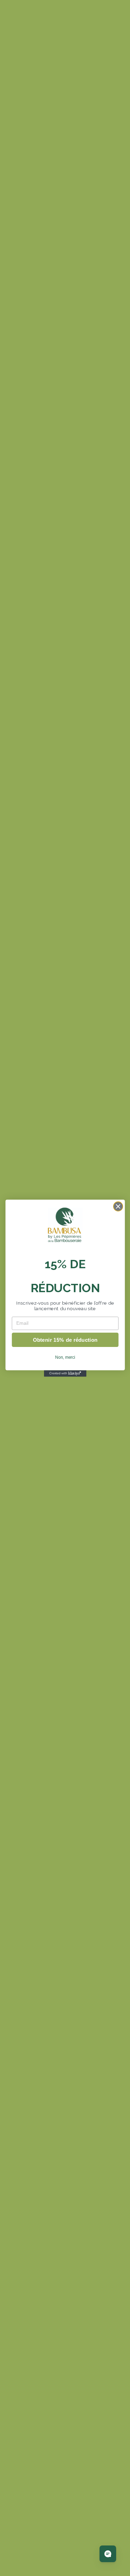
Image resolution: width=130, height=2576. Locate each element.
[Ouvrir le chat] (108, 2554)
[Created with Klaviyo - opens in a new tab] (65, 1373)
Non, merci (65, 1357)
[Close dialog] (118, 1206)
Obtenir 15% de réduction (65, 1339)
